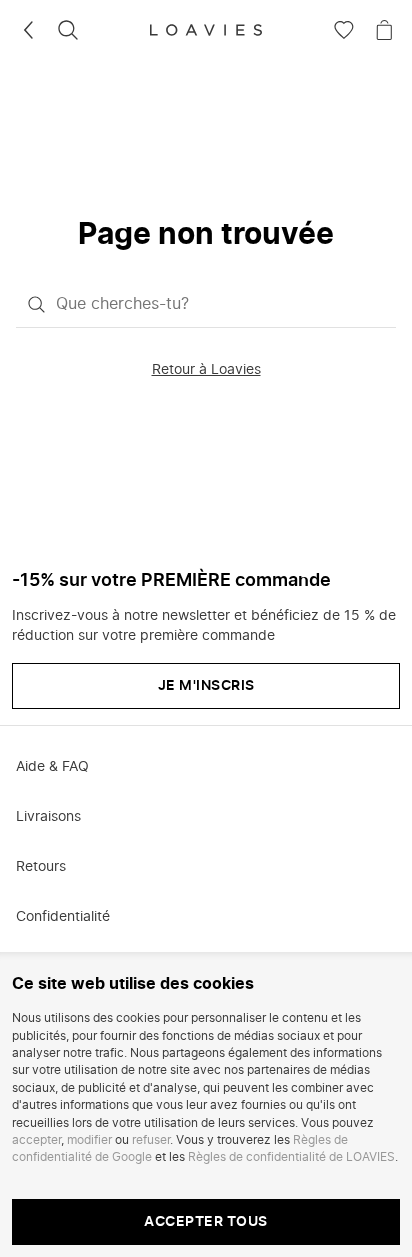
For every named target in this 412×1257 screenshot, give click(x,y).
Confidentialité (63, 917)
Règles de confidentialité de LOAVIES (291, 1157)
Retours (41, 867)
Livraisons (48, 817)
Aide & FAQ (52, 767)
